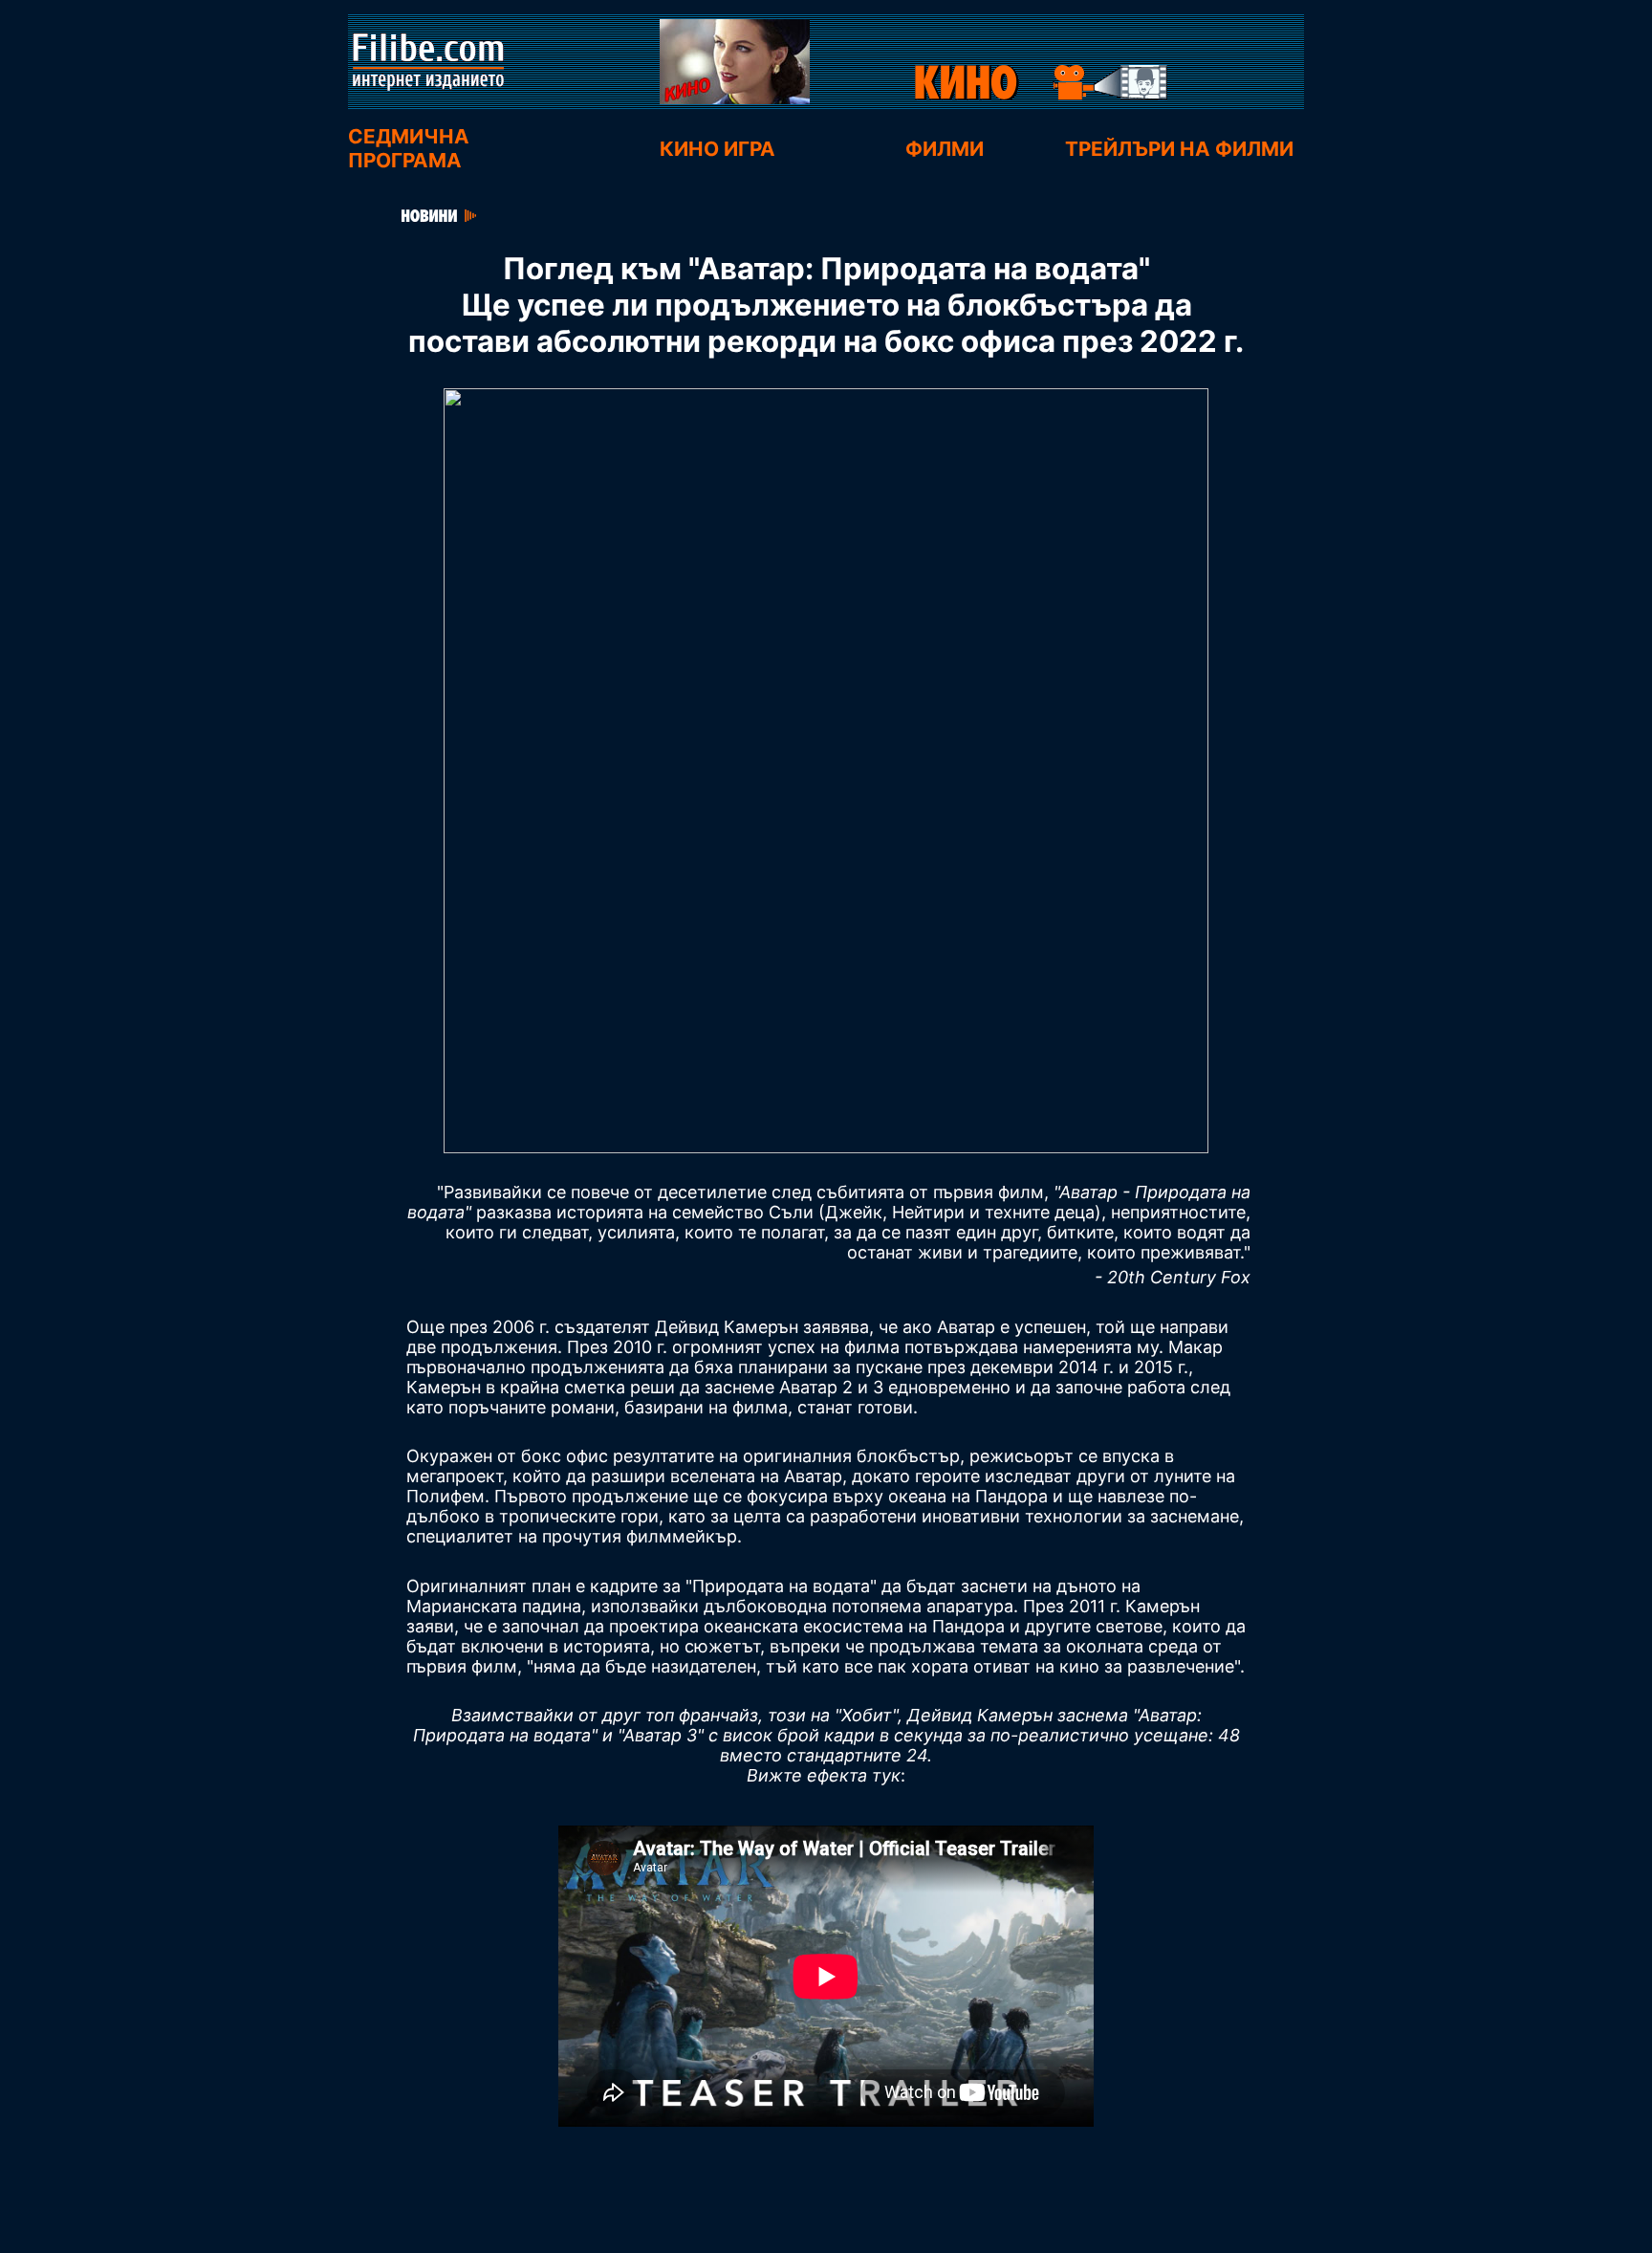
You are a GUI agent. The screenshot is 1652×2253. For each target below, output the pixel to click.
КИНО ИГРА (706, 149)
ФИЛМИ (945, 149)
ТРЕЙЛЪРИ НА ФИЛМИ (1182, 149)
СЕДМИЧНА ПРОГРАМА (409, 148)
